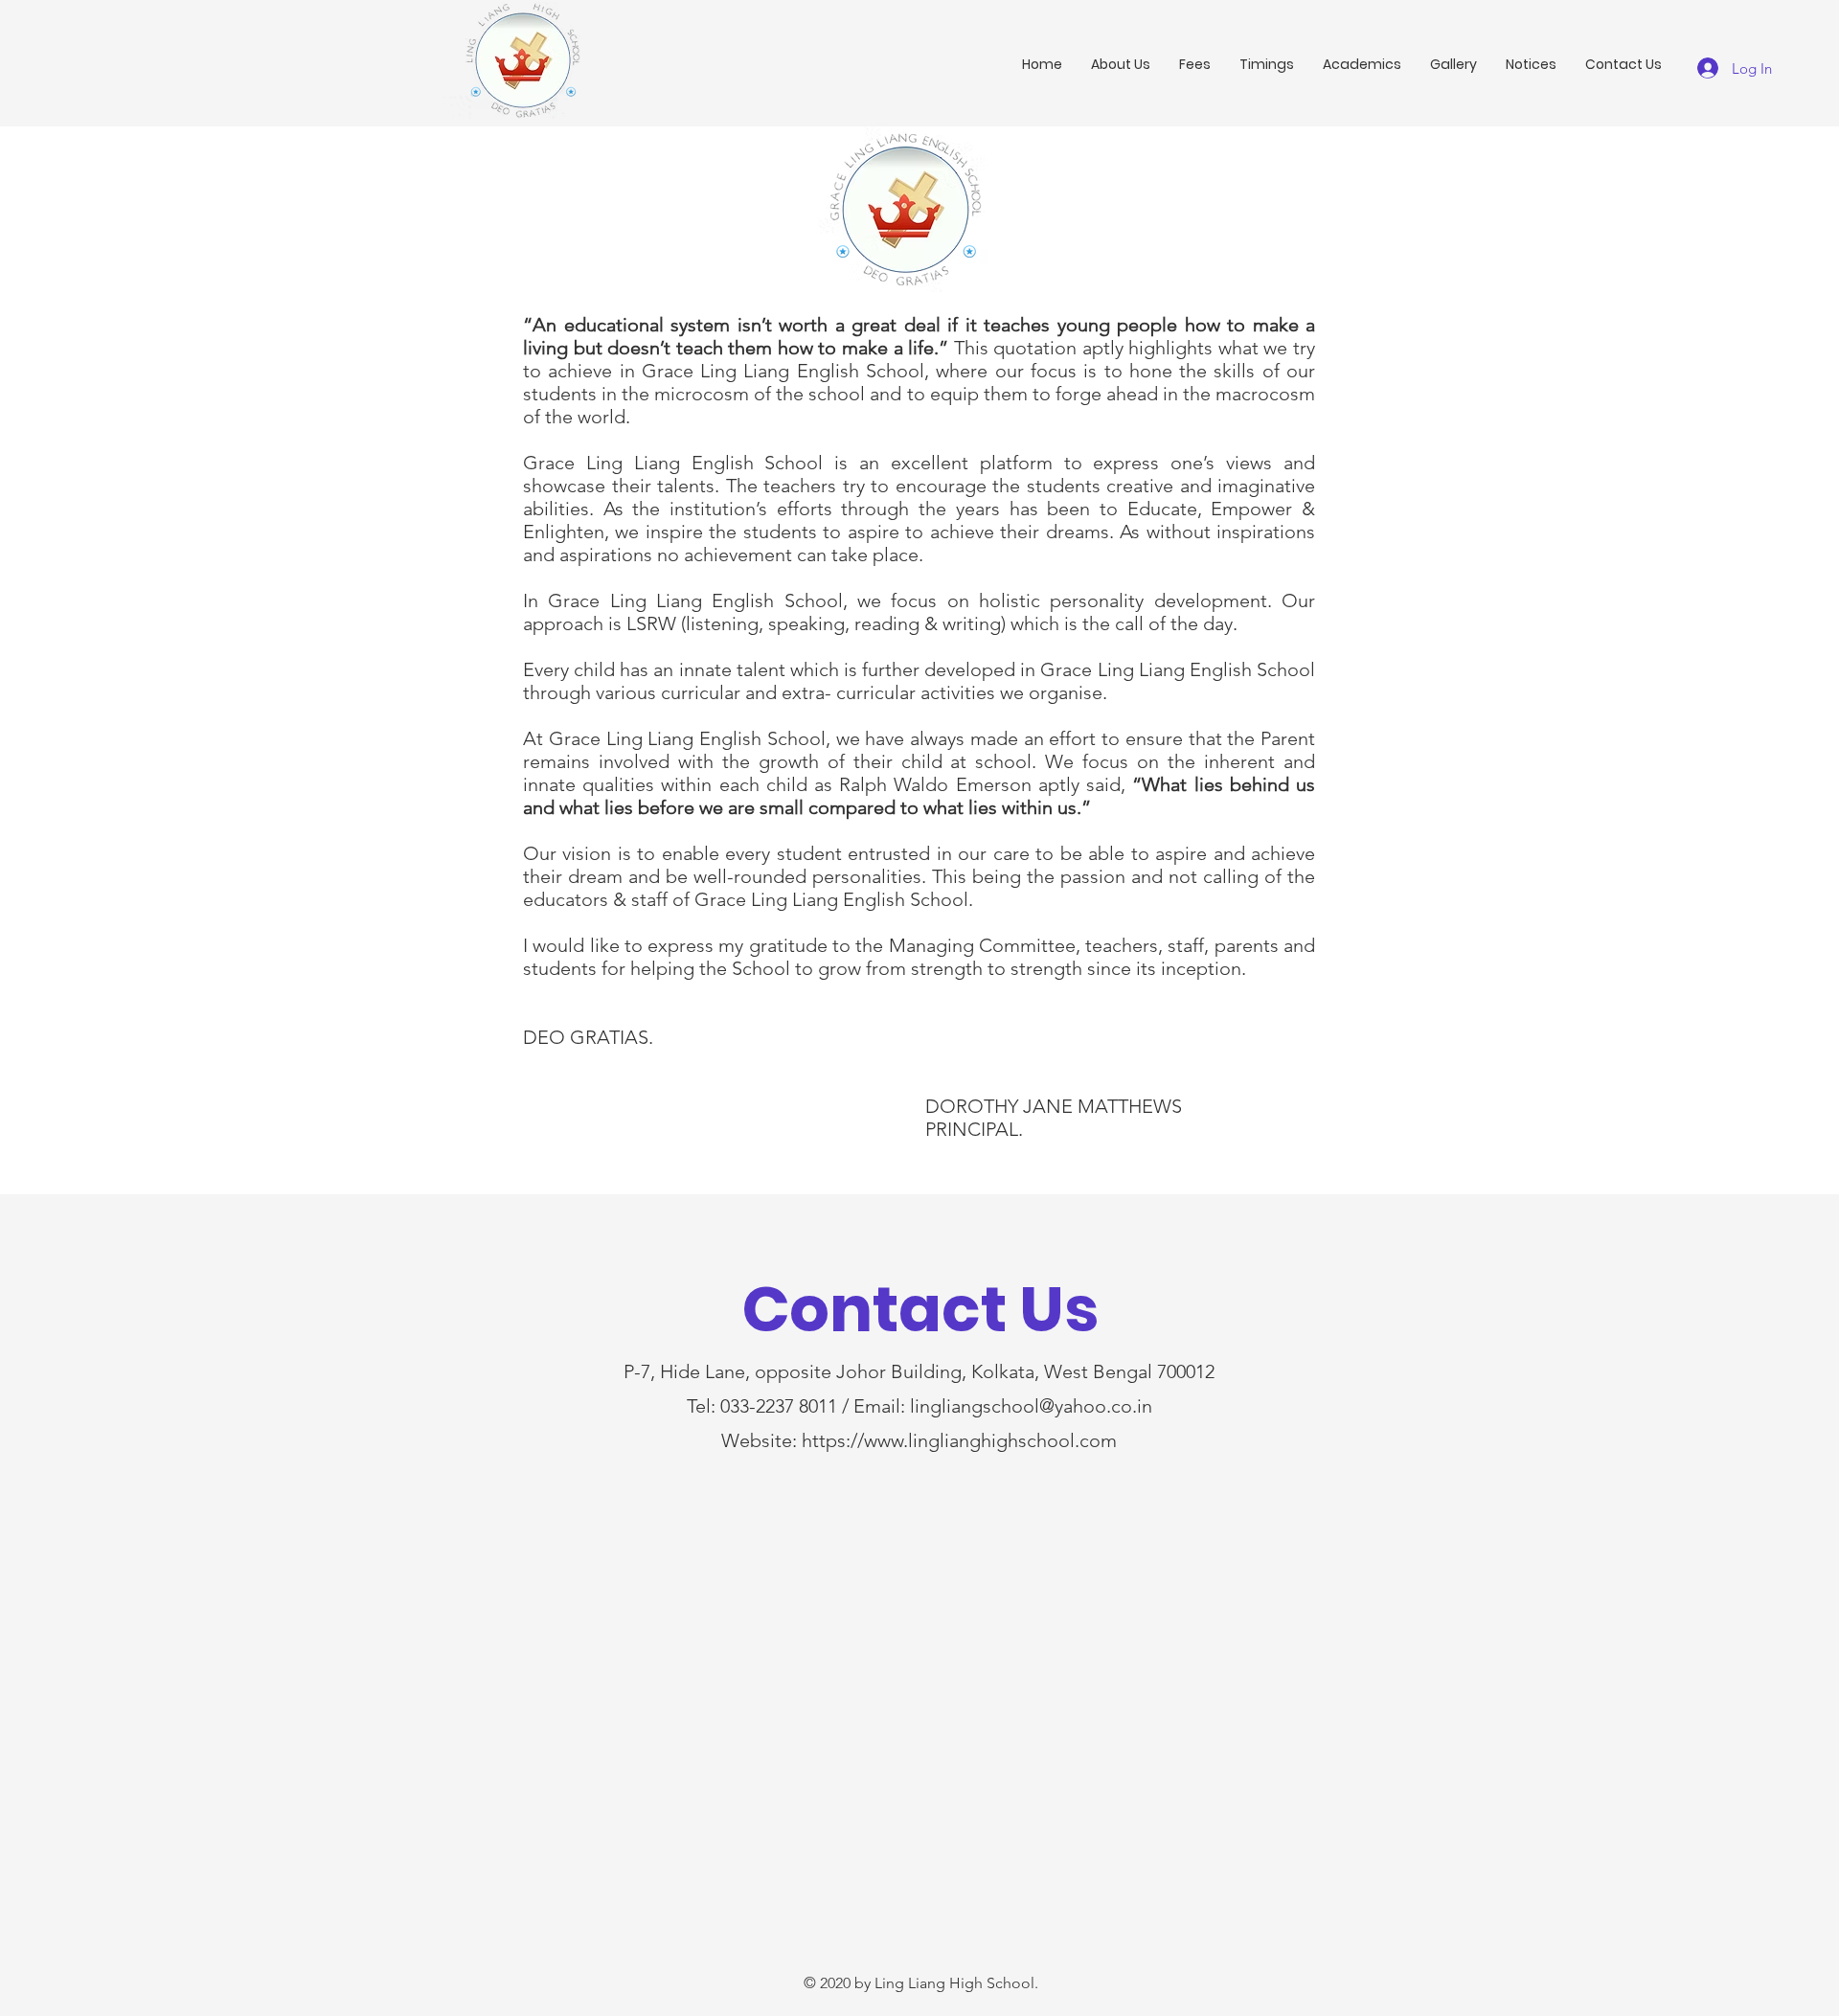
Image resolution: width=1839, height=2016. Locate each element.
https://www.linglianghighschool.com (959, 1440)
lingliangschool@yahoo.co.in (1031, 1406)
